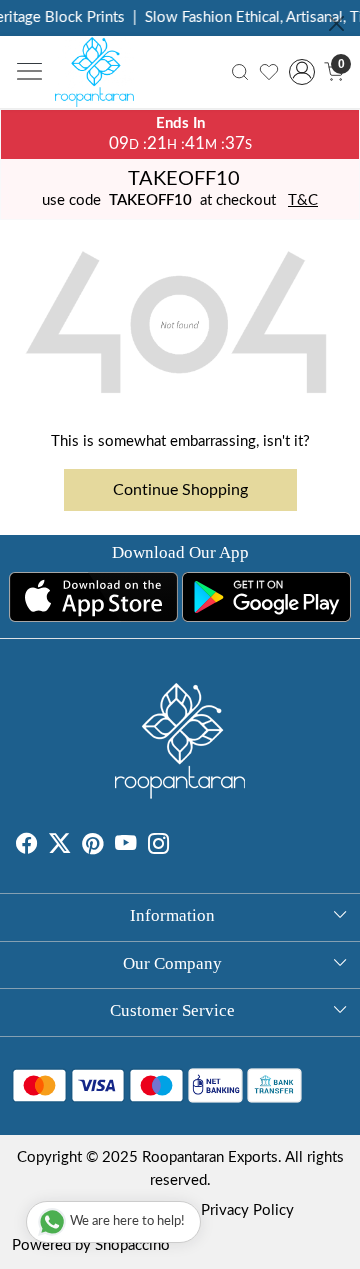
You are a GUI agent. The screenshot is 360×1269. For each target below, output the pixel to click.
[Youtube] (125, 846)
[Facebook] (26, 846)
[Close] (336, 23)
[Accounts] (302, 72)
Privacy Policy (247, 1210)
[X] (59, 846)
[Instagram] (158, 846)
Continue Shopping (180, 490)
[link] (240, 72)
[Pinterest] (92, 846)
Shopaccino (132, 1245)
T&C (303, 200)
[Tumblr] (181, 846)
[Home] (100, 77)
